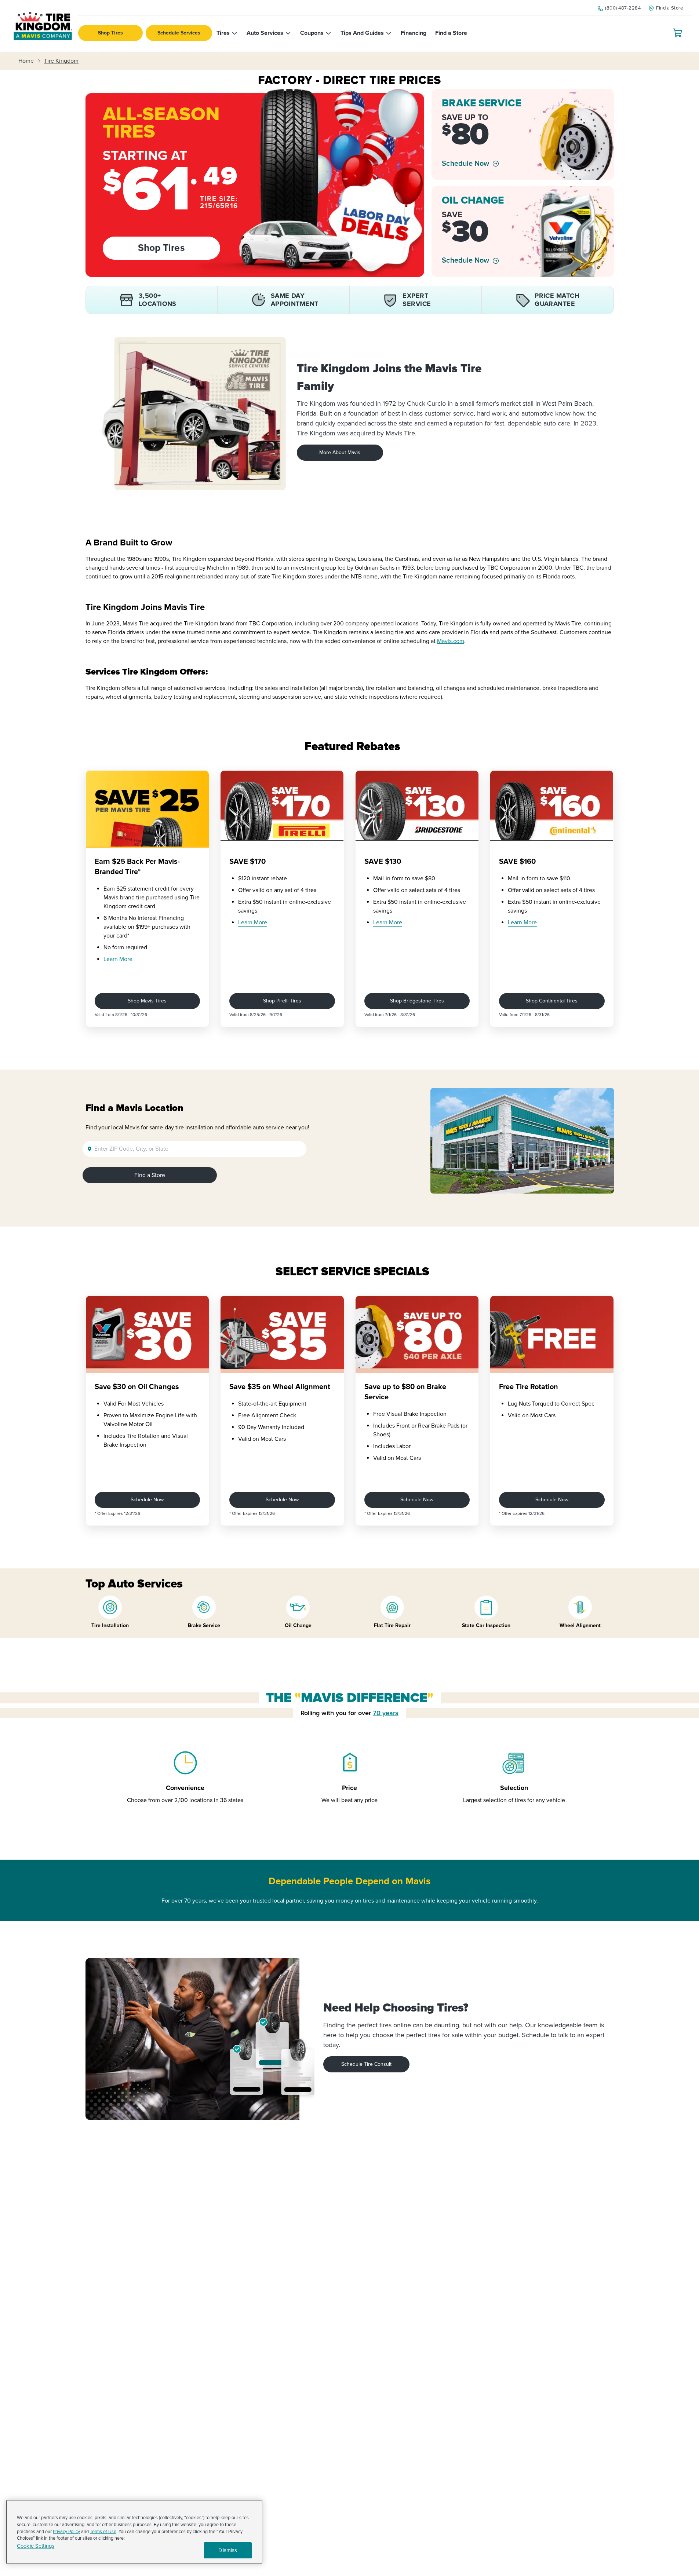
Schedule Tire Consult (366, 2064)
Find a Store (150, 1175)
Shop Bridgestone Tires (417, 1001)
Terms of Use (103, 2532)
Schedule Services (179, 33)
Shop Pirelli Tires (282, 1001)
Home (26, 61)
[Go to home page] (43, 26)
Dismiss (228, 2550)
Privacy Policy (66, 2532)
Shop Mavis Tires (147, 1001)
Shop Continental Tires (552, 1001)
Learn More (118, 959)
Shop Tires (110, 33)
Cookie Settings (36, 2546)
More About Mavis (340, 452)
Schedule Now (465, 164)
